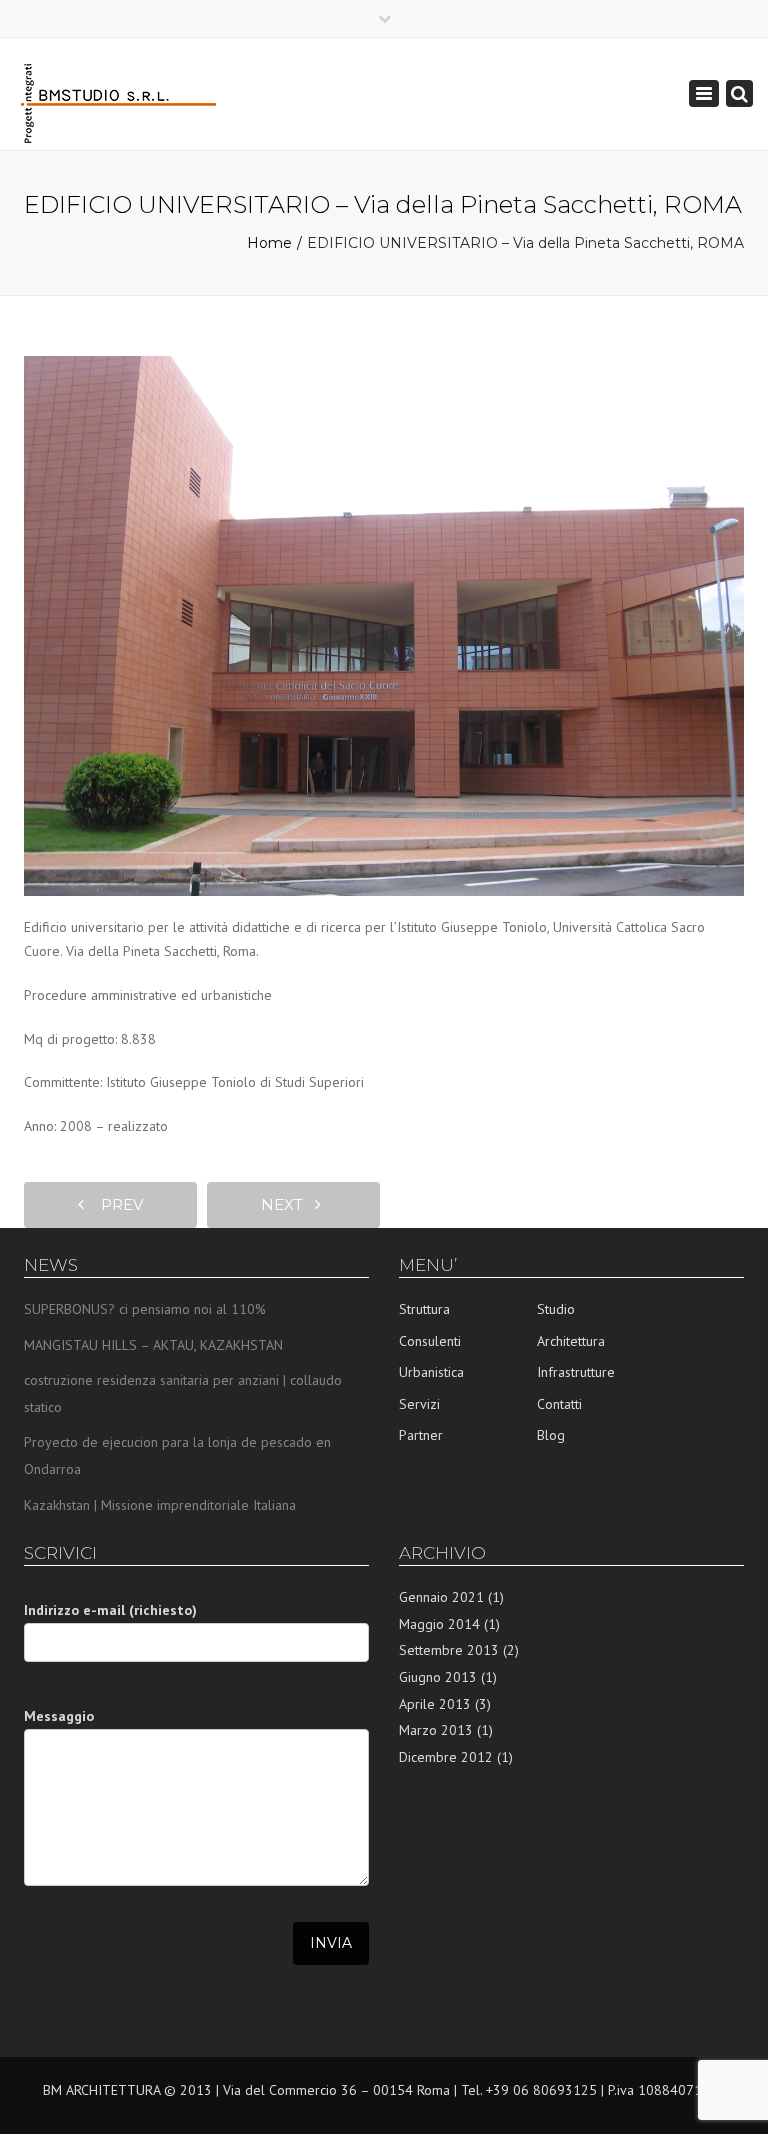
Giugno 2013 (438, 1677)
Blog (551, 1435)
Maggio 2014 (439, 1624)
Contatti (559, 1404)
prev (116, 1204)
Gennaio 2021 (441, 1597)
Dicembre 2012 (446, 1757)
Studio (556, 1309)
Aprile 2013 (435, 1704)
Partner (421, 1435)
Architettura (571, 1341)
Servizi (419, 1404)
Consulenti (430, 1341)
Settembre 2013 (449, 1650)
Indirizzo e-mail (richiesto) (110, 1610)
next (288, 1204)
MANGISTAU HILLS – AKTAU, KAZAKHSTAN (153, 1345)
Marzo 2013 (436, 1730)
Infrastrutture (576, 1372)
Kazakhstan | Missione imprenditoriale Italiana (160, 1505)
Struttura (424, 1309)
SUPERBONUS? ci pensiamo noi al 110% (145, 1309)
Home (269, 243)
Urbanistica (431, 1372)
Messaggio (59, 1716)
